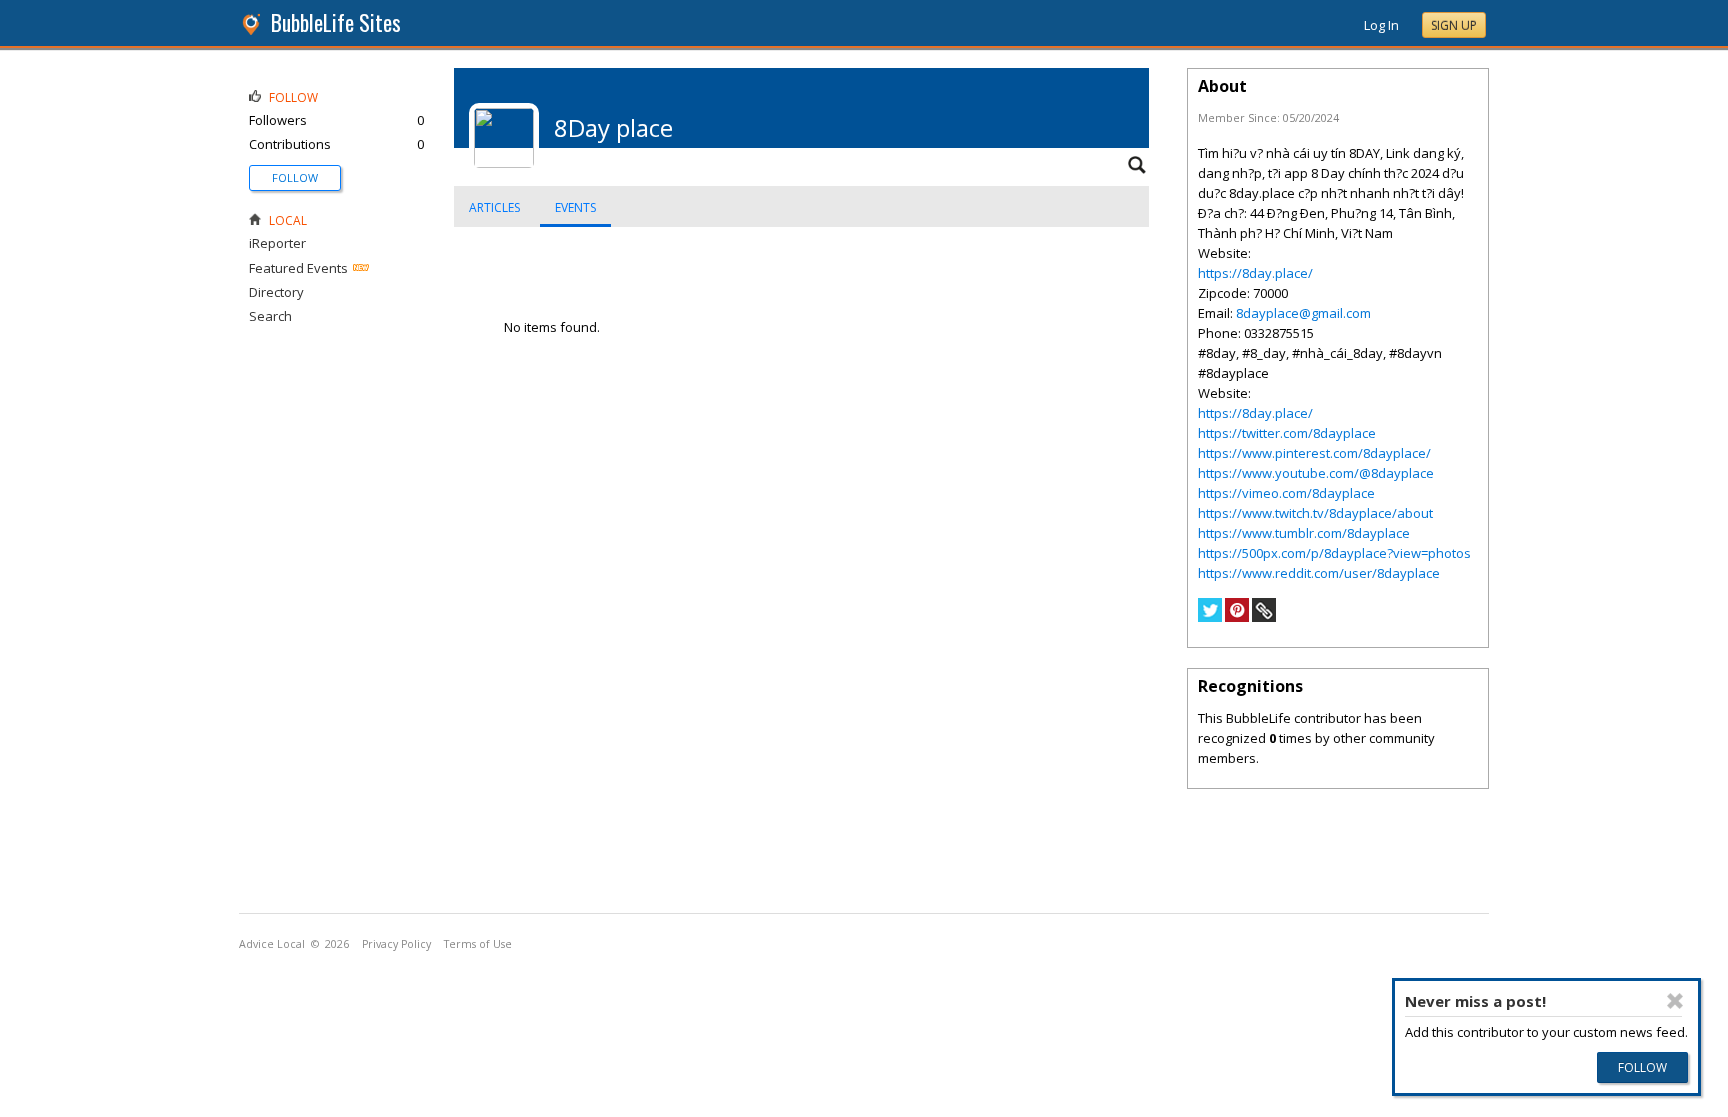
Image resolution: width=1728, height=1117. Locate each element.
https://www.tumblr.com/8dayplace (1304, 533)
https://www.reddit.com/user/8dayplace (1319, 573)
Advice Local (272, 944)
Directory (276, 292)
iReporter (277, 243)
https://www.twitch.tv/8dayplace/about (1315, 513)
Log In (1381, 25)
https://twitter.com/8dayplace (1287, 433)
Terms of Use (478, 944)
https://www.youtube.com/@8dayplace (1316, 473)
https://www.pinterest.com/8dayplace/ (1314, 453)
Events (575, 207)
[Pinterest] (1237, 617)
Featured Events (298, 268)
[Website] (1264, 617)
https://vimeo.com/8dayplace (1286, 493)
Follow (295, 177)
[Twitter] (1210, 617)
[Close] (1674, 1001)
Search (270, 316)
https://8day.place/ (1255, 273)
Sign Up (1454, 25)
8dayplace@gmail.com (1303, 313)
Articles (494, 207)
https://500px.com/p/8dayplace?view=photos (1334, 553)
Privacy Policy (396, 944)
